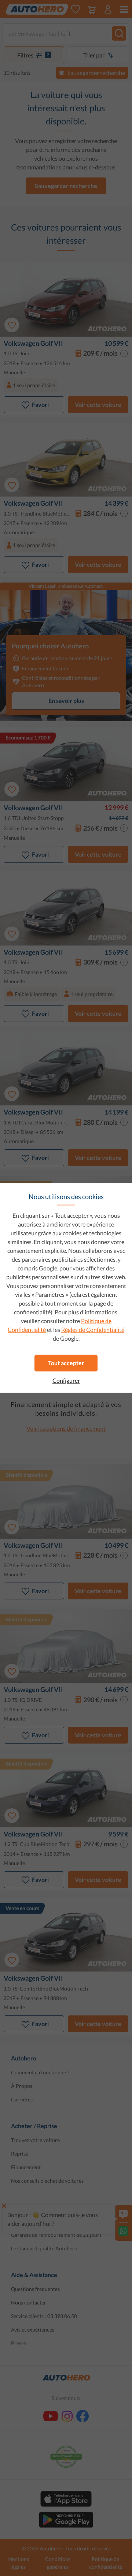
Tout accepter (66, 1363)
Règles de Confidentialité (93, 1330)
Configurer (66, 1381)
